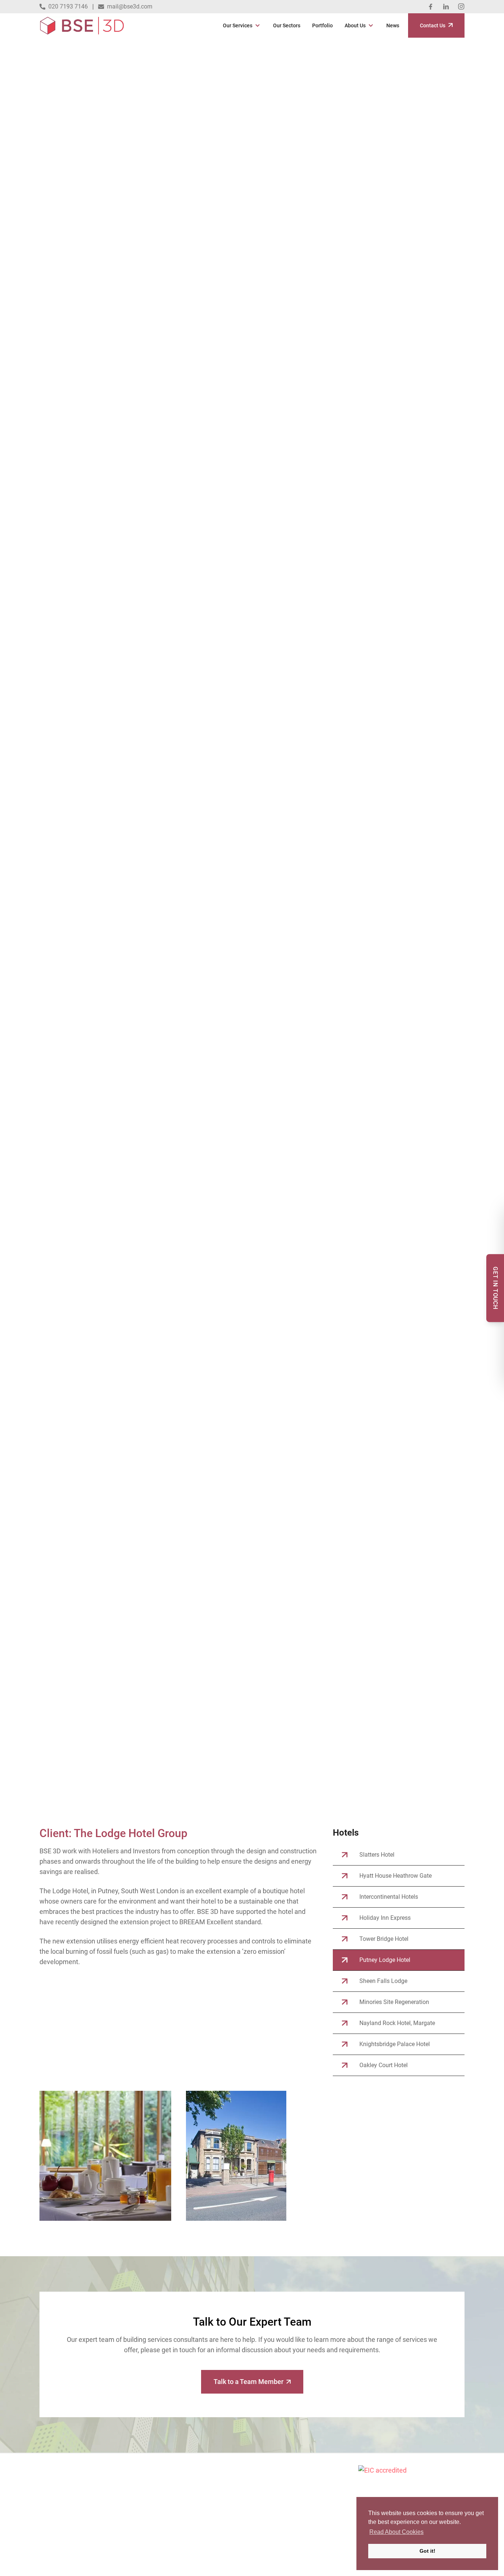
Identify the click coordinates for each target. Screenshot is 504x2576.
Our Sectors (287, 25)
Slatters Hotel (377, 1855)
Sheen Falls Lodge (383, 1981)
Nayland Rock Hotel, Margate (397, 2023)
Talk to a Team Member (248, 2382)
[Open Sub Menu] (257, 25)
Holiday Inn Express (385, 1918)
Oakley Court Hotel (384, 2065)
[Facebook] (431, 7)
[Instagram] (461, 7)
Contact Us (433, 25)
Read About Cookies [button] (396, 2532)
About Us (355, 25)
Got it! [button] (427, 2551)
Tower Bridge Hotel (384, 1939)
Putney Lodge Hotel (385, 1960)
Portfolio (322, 25)
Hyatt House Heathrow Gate (396, 1876)
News (393, 25)
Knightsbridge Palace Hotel (395, 2044)
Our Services (238, 25)
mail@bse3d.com (130, 6)
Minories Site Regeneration (394, 2002)
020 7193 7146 (68, 6)
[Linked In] (446, 7)
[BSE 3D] (82, 25)
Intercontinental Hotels (389, 1897)
